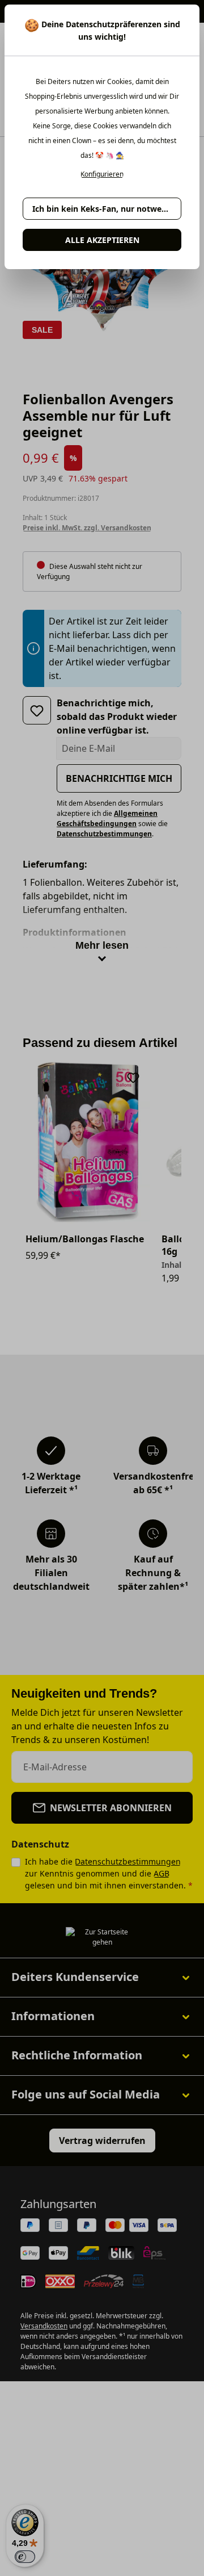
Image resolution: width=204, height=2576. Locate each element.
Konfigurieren (102, 174)
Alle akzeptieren (102, 240)
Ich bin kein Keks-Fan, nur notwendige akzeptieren (107, 209)
